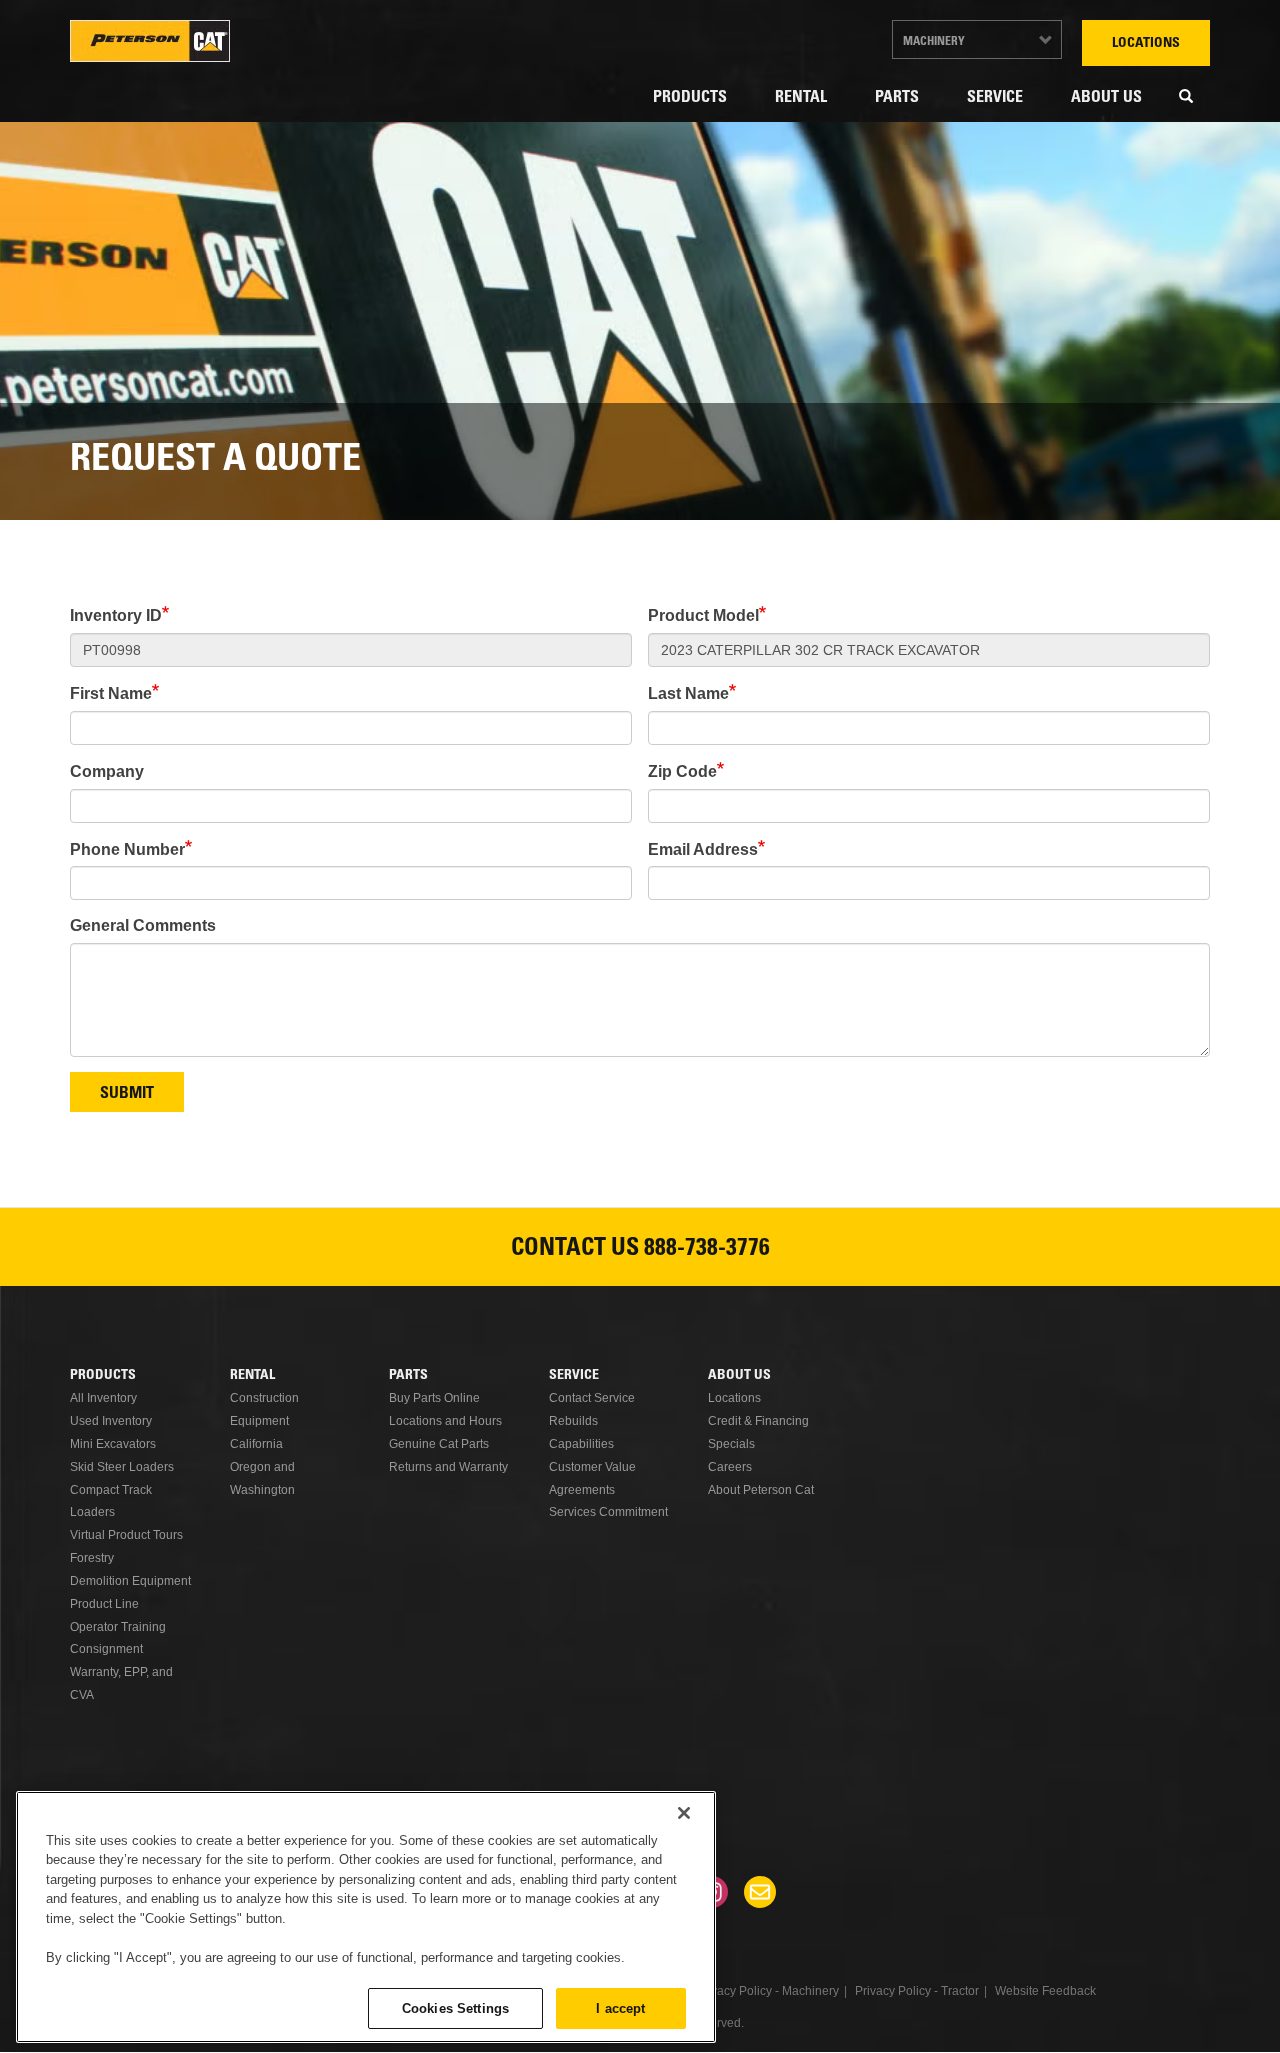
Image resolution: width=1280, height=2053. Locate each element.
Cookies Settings (455, 2007)
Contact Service (592, 1398)
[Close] (684, 1813)
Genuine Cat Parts (439, 1444)
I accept (620, 2007)
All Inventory (103, 1398)
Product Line (104, 1604)
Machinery (934, 42)
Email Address (703, 849)
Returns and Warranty (448, 1467)
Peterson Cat (150, 41)
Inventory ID (116, 615)
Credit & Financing (758, 1421)
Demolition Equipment (130, 1581)
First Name (111, 693)
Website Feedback (1045, 1991)
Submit (127, 1094)
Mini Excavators (113, 1444)
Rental (801, 98)
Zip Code (682, 771)
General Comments (143, 925)
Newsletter (760, 1892)
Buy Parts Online (434, 1398)
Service (995, 98)
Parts (897, 98)
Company (107, 771)
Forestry (92, 1558)
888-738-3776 (707, 1250)
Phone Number (127, 849)
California (256, 1444)
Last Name (688, 693)
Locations (1146, 44)
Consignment (106, 1649)
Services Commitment (608, 1512)
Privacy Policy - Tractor (917, 1991)
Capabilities (581, 1444)
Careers (730, 1467)
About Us (1106, 98)
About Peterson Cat (761, 1490)
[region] (366, 1917)
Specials (731, 1444)
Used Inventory (111, 1421)
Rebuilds (573, 1421)
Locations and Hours (445, 1421)
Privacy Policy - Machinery (767, 1991)
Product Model (703, 615)
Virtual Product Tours (126, 1535)
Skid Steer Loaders (122, 1467)
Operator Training (118, 1627)
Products (690, 98)
